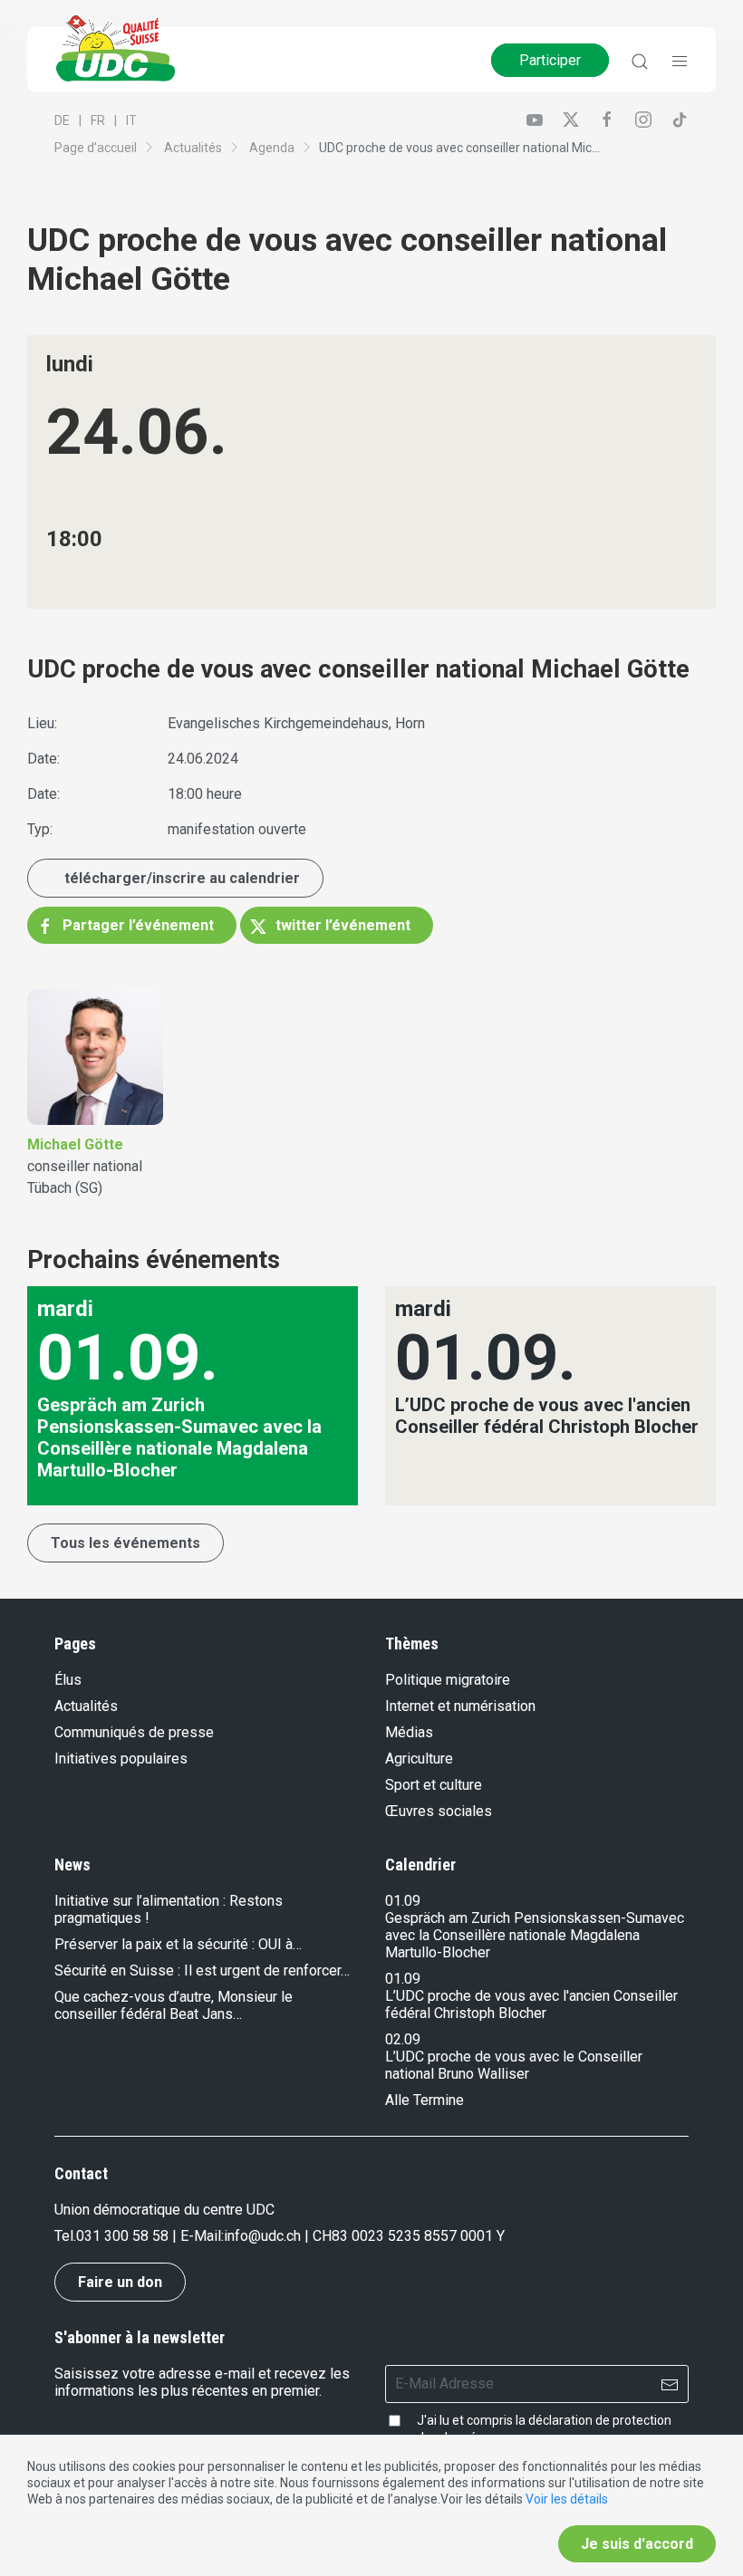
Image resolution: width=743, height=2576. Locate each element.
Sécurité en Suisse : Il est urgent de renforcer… (202, 1970)
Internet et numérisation (460, 1706)
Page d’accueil (96, 148)
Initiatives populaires (121, 1759)
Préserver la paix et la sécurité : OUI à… (178, 1944)
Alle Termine (425, 2100)
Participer (550, 60)
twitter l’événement (341, 925)
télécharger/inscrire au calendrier (182, 878)
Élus (68, 1680)
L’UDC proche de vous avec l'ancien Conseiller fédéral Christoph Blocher (531, 2004)
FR (98, 120)
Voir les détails (567, 2499)
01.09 (403, 1901)
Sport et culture (434, 1785)
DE (62, 120)
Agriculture (419, 1759)
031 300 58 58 (122, 2236)
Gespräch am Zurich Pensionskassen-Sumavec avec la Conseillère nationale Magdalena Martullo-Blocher (535, 1935)
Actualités (193, 148)
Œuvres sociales (439, 1811)
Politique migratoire (448, 1680)
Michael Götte (75, 1144)
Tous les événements (125, 1543)
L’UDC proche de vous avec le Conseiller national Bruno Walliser (514, 2065)
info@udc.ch (262, 2236)
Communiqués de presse (134, 1732)
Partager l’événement (136, 925)
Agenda (272, 148)
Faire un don (120, 2282)
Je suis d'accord (637, 2544)
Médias (409, 1732)
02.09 (403, 2039)
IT (131, 120)
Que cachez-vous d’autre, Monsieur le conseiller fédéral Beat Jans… (174, 2005)
